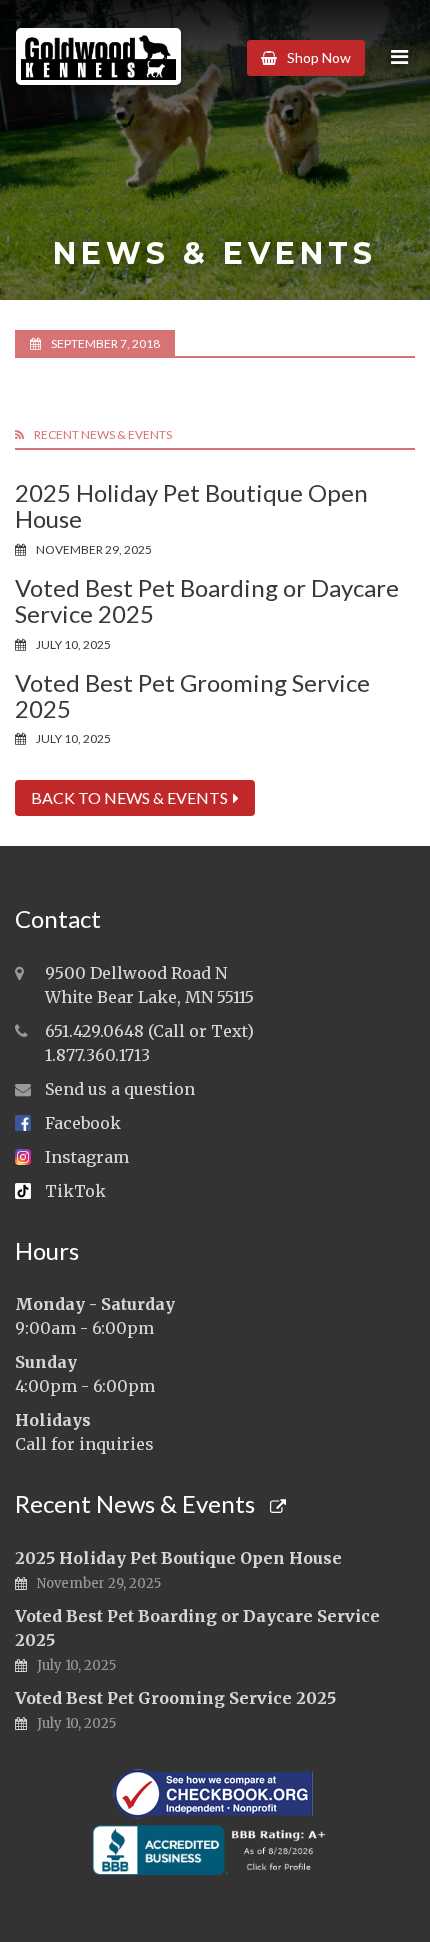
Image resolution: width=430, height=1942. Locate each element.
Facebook (83, 1123)
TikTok (75, 1191)
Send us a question (120, 1089)
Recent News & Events (137, 1503)
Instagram (87, 1157)
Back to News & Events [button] (129, 797)
